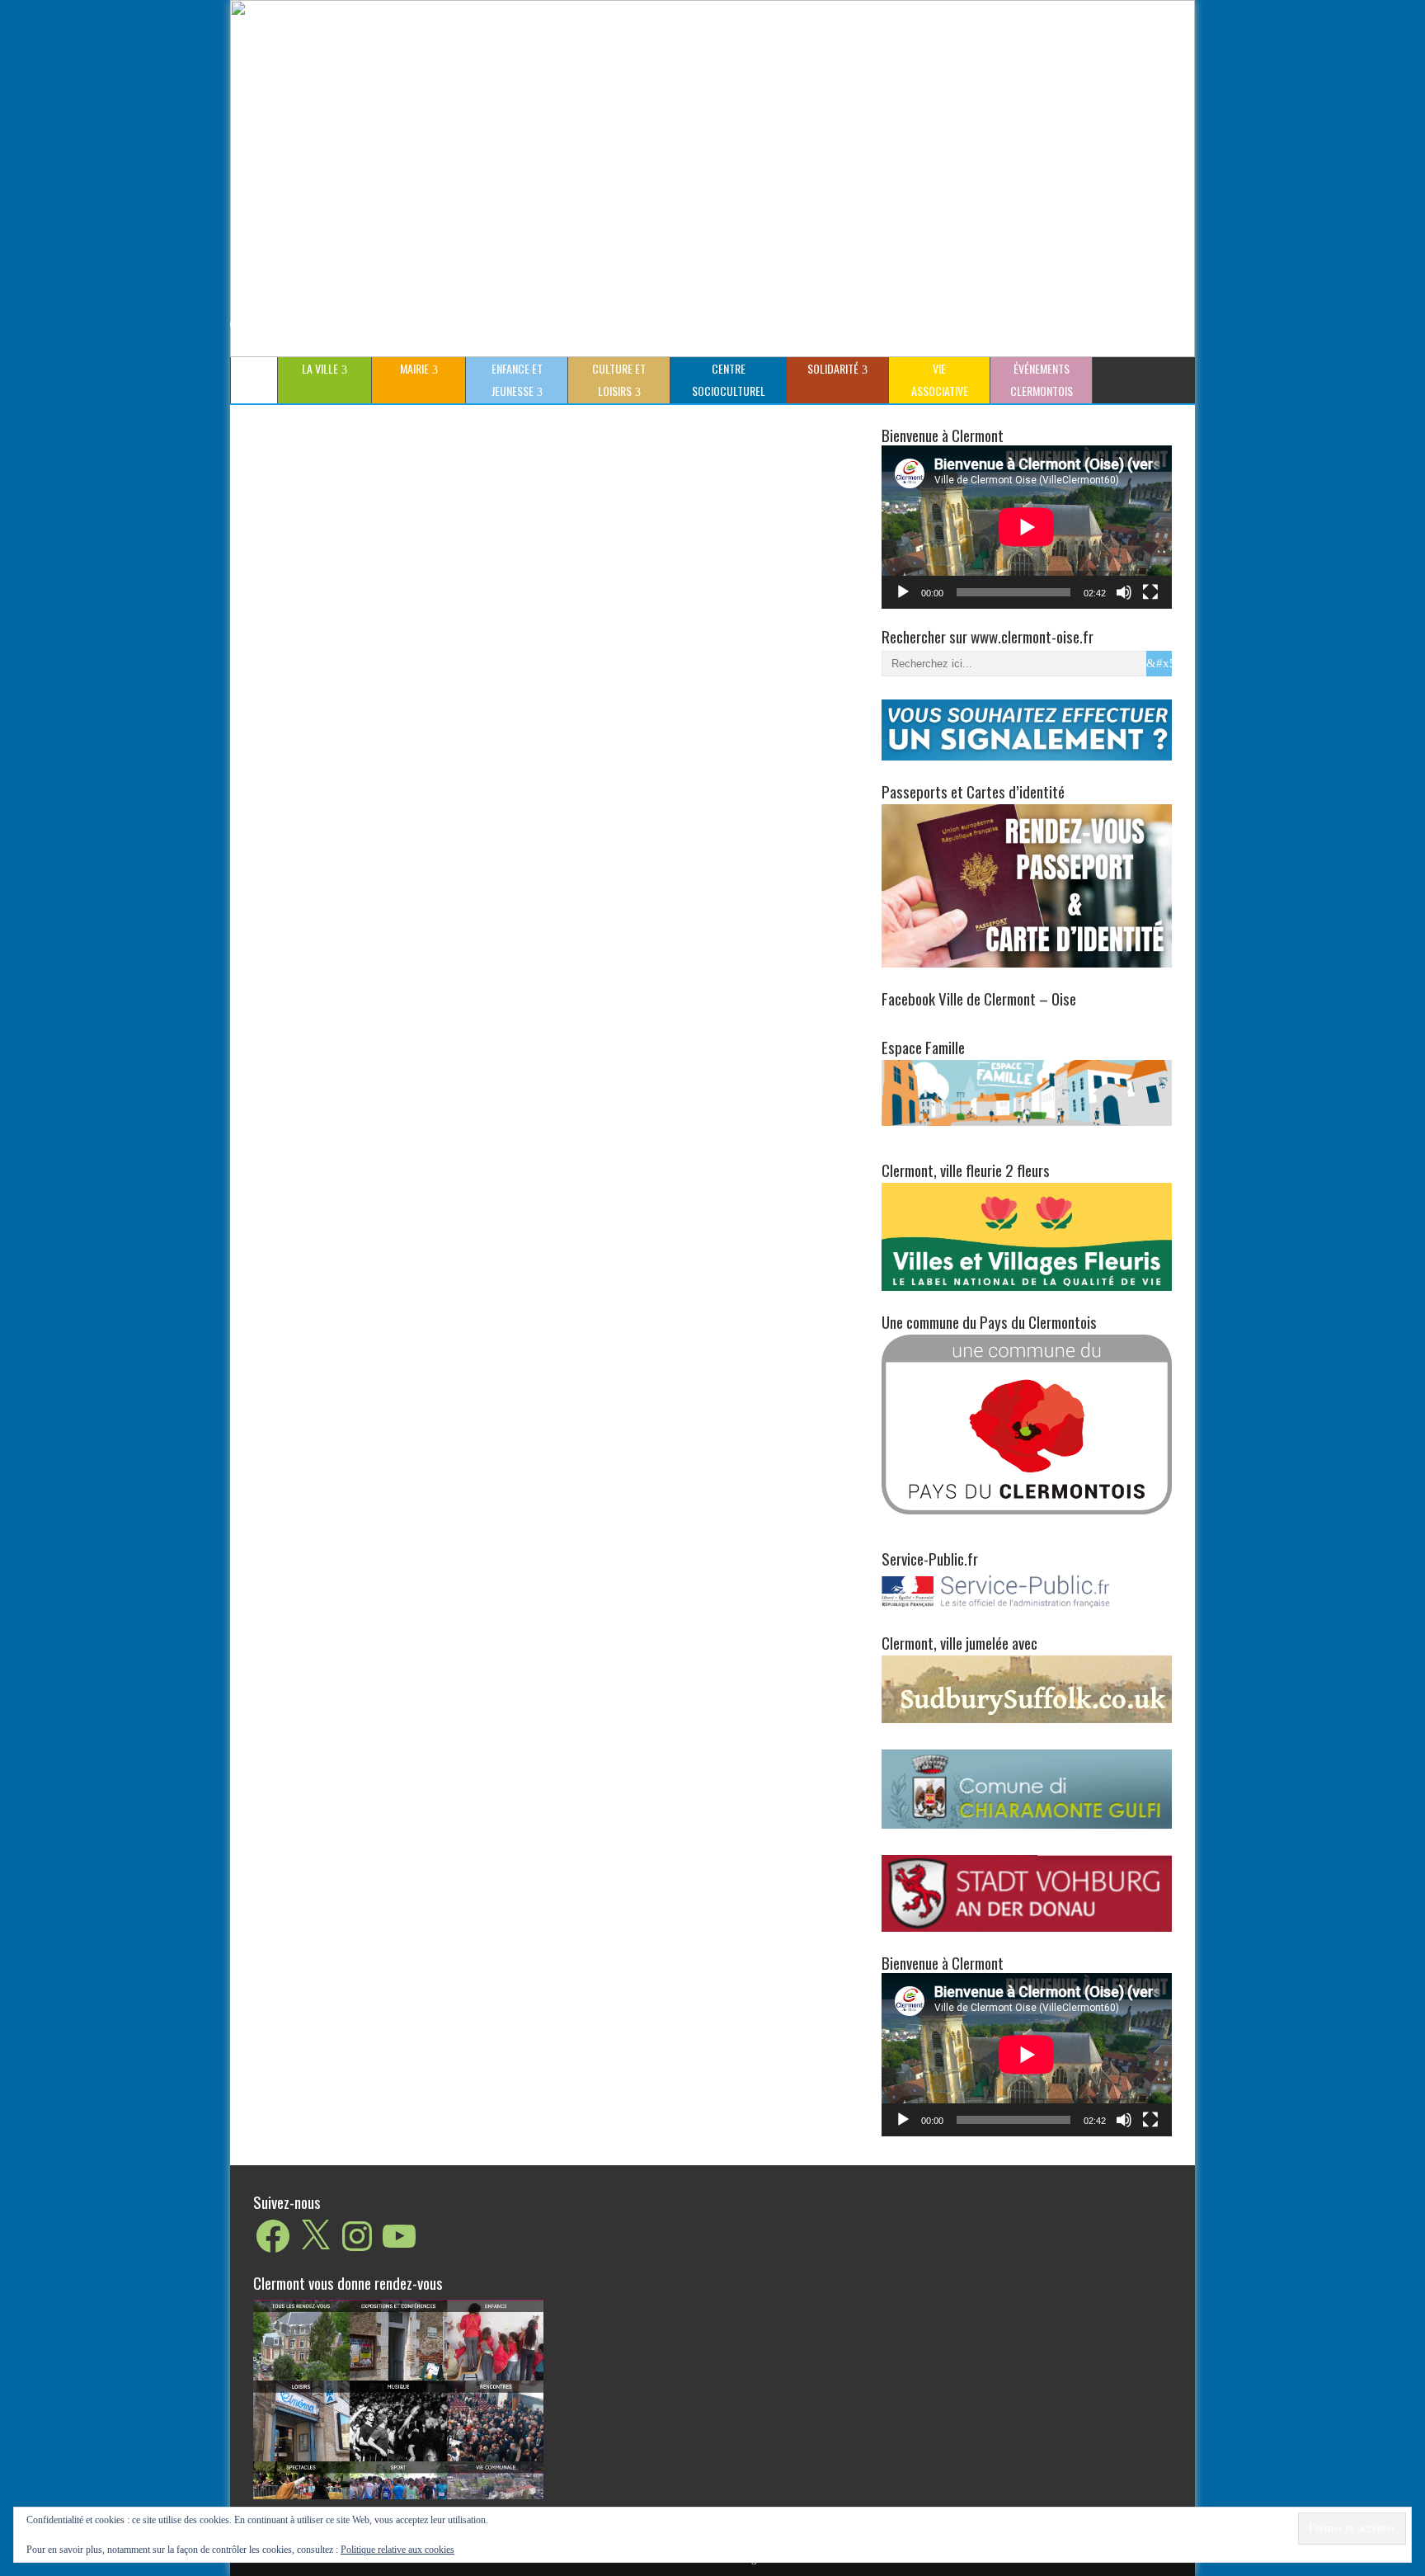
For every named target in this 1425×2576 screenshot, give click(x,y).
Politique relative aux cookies (397, 2550)
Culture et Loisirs (619, 379)
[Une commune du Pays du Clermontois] (1027, 1423)
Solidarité (833, 368)
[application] (1027, 527)
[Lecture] (903, 592)
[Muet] (1124, 592)
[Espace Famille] (1027, 1092)
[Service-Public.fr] (1027, 1608)
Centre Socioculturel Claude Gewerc (726, 381)
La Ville (320, 368)
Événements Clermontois (1042, 379)
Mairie (414, 368)
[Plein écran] (1150, 592)
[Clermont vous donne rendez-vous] (398, 2398)
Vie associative (940, 379)
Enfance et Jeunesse (517, 379)
